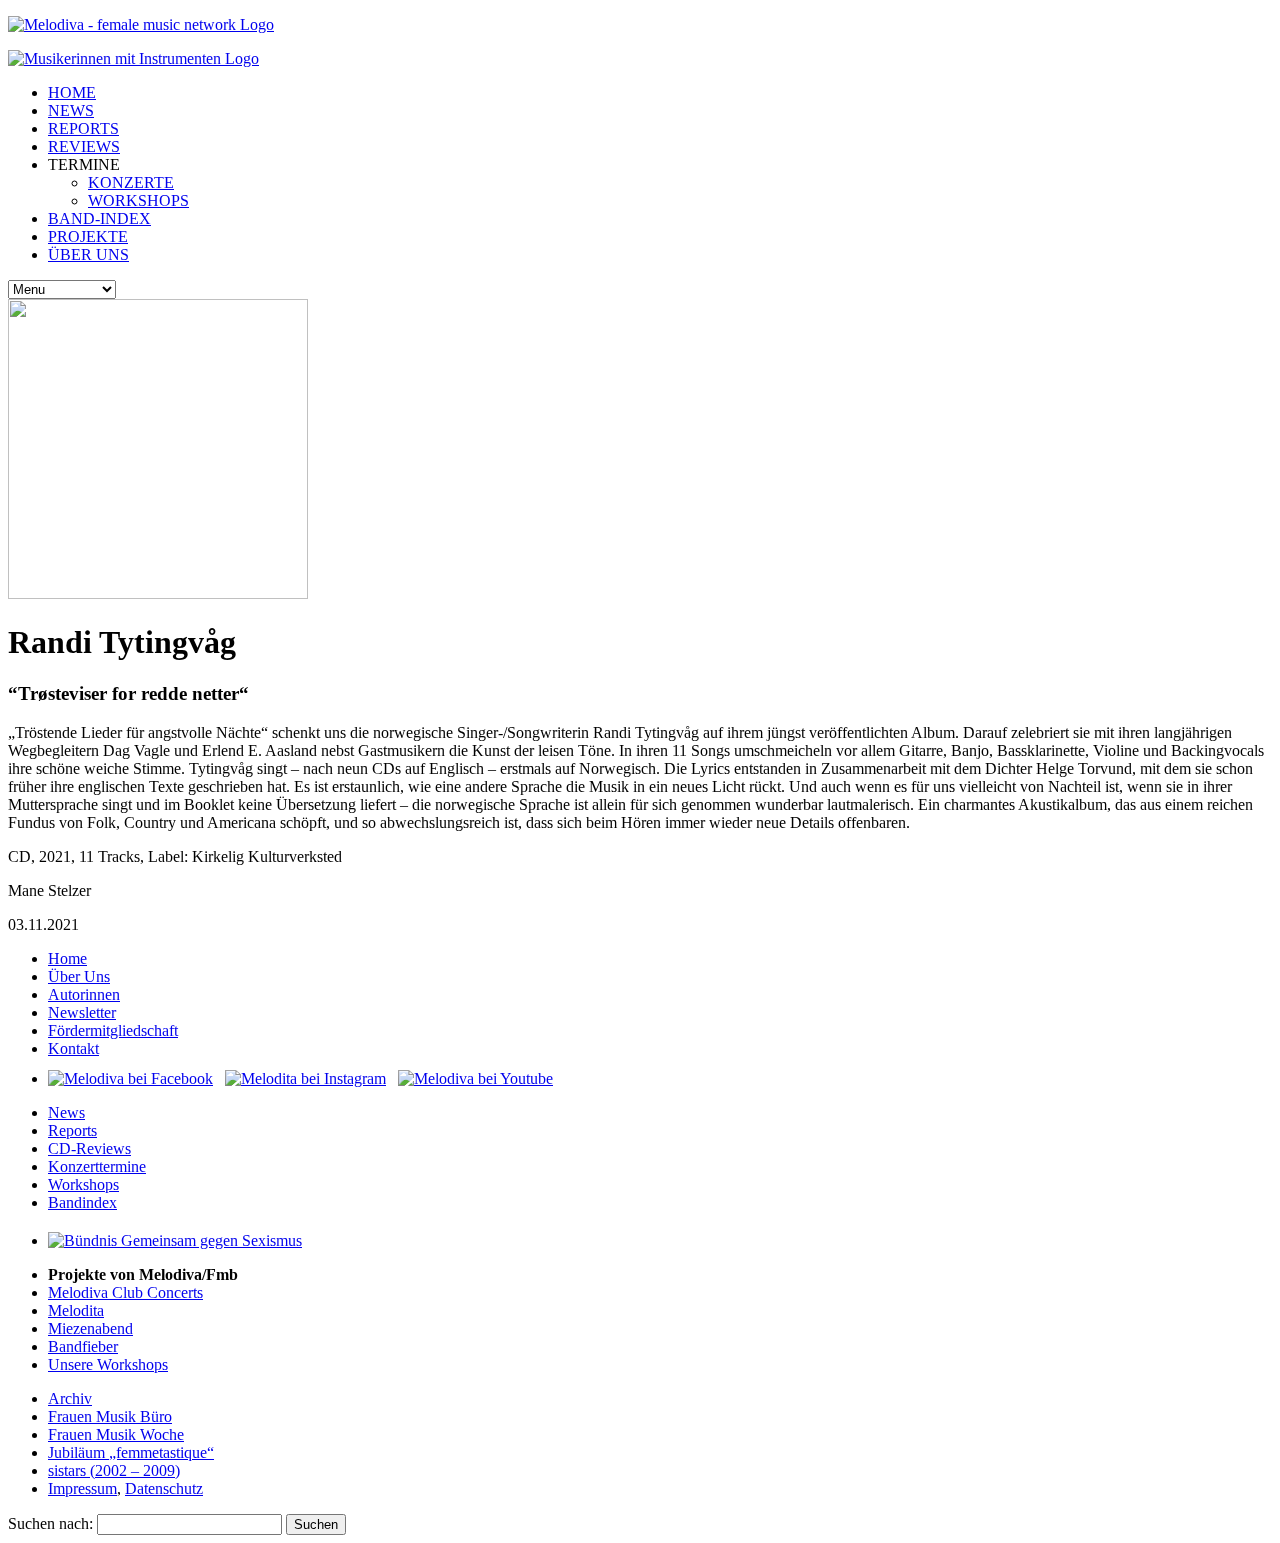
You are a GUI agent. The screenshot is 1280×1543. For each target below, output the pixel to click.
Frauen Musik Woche (116, 1434)
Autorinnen (84, 994)
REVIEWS (84, 146)
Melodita (76, 1310)
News (66, 1112)
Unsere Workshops (108, 1364)
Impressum (82, 1488)
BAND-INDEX (99, 218)
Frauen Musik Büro (110, 1416)
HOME (72, 92)
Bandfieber (83, 1346)
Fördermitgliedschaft (113, 1030)
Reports (72, 1130)
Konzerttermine (97, 1166)
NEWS (71, 110)
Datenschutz (164, 1488)
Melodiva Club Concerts (125, 1292)
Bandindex (82, 1202)
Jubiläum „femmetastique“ (131, 1452)
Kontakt (73, 1048)
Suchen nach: (50, 1523)
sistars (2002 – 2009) (114, 1470)
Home (67, 958)
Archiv (70, 1398)
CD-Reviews (89, 1148)
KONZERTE (131, 182)
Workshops (83, 1184)
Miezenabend (90, 1328)
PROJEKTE (88, 236)
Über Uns (79, 976)
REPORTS (83, 128)
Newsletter (82, 1012)
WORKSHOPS (138, 200)
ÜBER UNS (88, 254)
